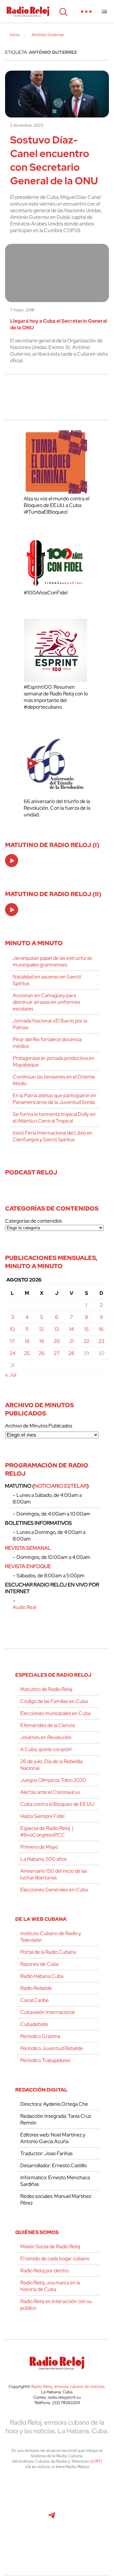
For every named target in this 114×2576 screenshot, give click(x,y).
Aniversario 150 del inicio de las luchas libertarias (54, 1874)
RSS (57, 2547)
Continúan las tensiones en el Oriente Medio (54, 1080)
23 (101, 1341)
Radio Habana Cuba (42, 1976)
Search (63, 11)
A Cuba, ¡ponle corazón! (46, 1749)
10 (12, 1329)
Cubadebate (34, 2024)
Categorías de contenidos (33, 1221)
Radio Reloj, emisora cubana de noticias (68, 2386)
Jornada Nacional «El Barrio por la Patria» (50, 1024)
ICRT (96, 2461)
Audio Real (24, 1607)
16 (101, 1329)
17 (12, 1341)
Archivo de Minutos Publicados (39, 1426)
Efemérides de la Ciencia (47, 1725)
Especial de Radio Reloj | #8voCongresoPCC (47, 1832)
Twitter (23, 2491)
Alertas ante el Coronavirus (50, 1792)
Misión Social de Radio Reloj (50, 2247)
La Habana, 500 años (44, 1859)
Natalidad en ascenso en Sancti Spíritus (47, 980)
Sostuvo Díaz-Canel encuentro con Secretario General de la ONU (54, 160)
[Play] (12, 861)
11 (27, 1329)
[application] (12, 861)
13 (57, 1329)
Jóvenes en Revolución (46, 1737)
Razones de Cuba (39, 1964)
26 (42, 1353)
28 (71, 1353)
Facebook (51, 2491)
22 (86, 1341)
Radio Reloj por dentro (44, 2271)
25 (27, 1353)
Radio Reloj (28, 11)
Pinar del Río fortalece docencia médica (47, 1043)
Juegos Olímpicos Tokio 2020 (53, 1780)
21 (72, 1341)
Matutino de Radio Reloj (46, 1689)
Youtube (22, 2519)
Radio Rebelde (36, 1988)
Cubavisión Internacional (47, 2012)
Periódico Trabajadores (45, 2060)
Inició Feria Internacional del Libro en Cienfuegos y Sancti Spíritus (53, 1136)
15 (86, 1329)
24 (13, 1353)
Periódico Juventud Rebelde (52, 2048)
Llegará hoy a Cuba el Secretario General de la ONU (59, 324)
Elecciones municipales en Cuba (55, 1713)
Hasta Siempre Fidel (42, 1816)
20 (57, 1341)
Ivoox (94, 2519)
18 (27, 1341)
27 (57, 1353)
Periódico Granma (40, 2036)
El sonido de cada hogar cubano (55, 2259)
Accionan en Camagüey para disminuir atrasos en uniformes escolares (46, 1002)
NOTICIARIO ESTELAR (60, 1486)
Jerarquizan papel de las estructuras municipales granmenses (52, 961)
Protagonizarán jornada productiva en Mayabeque (54, 1061)
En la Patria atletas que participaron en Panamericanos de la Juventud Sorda (54, 1099)
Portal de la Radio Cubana (48, 1952)
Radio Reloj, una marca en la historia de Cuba (50, 2286)
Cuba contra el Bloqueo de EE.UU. (57, 1804)
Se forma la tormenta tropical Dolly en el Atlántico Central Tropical (54, 1117)
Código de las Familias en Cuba (54, 1701)
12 (41, 1329)
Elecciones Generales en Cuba (54, 1890)
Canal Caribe (35, 2000)
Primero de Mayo (39, 1847)
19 (42, 1341)
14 (71, 1329)
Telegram (52, 2519)
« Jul (11, 1375)
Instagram (94, 2491)
